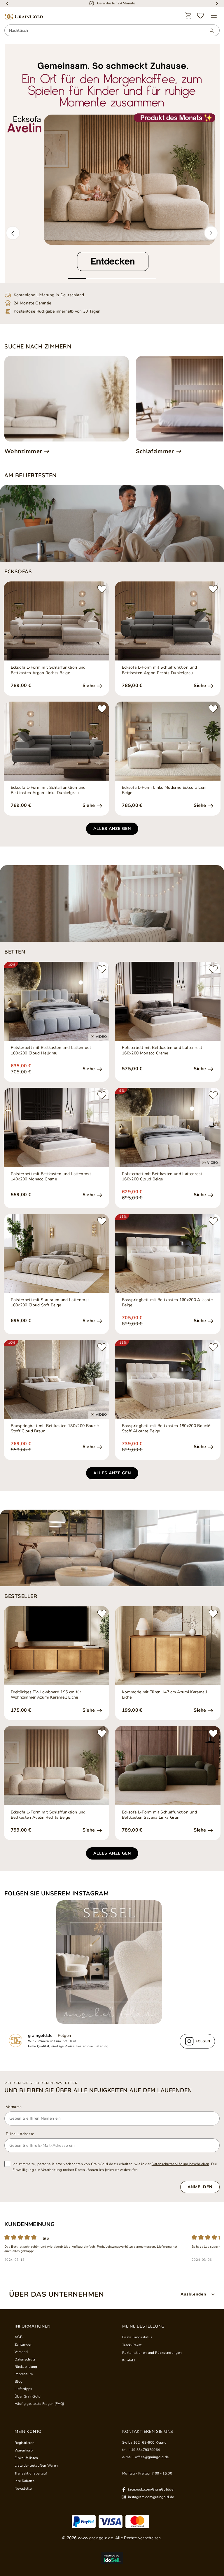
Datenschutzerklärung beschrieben (181, 2164)
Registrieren (24, 2443)
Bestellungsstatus (137, 2337)
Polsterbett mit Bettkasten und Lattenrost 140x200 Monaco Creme (51, 1177)
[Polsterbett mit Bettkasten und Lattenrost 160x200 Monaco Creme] (168, 1001)
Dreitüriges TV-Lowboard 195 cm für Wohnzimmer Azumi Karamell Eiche (46, 1695)
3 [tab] (112, 278)
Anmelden (200, 2187)
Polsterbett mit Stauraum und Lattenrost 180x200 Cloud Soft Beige (50, 1303)
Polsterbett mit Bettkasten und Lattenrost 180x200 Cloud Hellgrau (51, 1050)
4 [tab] (129, 278)
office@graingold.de (152, 2457)
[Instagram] (112, 1962)
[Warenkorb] (188, 16)
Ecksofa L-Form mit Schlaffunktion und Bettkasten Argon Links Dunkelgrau (48, 790)
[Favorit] (201, 16)
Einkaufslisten (26, 2458)
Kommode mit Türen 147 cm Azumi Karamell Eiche (164, 1695)
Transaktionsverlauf (31, 2473)
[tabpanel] (112, 163)
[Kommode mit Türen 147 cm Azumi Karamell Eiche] (168, 1646)
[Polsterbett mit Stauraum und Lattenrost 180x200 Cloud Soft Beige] (57, 1253)
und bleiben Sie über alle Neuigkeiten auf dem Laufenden (98, 2090)
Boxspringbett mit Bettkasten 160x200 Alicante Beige (167, 1303)
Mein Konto (28, 2432)
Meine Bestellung (143, 2326)
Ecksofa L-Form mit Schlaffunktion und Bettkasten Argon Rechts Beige (48, 670)
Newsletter (24, 2489)
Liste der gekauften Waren (36, 2465)
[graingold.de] (24, 17)
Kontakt (129, 2360)
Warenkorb (24, 2450)
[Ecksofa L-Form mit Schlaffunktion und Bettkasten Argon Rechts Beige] (57, 621)
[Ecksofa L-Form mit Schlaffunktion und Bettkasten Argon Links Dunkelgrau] (57, 741)
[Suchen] (209, 31)
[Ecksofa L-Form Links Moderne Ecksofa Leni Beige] (168, 741)
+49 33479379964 (144, 2450)
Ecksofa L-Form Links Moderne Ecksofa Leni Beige (164, 790)
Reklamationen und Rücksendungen (152, 2353)
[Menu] (214, 16)
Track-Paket (132, 2345)
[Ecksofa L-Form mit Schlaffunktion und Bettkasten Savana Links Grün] (168, 1765)
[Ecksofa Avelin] (112, 163)
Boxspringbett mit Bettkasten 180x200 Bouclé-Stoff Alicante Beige (167, 1429)
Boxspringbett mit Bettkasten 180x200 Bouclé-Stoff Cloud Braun (56, 1429)
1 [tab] (77, 278)
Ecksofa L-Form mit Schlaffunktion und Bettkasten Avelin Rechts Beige (48, 1815)
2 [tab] (94, 278)
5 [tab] (147, 278)
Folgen (64, 2036)
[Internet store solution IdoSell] (112, 2558)
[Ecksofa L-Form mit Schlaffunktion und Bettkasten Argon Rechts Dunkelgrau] (168, 621)
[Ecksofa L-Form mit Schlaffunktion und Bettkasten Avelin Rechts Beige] (57, 1765)
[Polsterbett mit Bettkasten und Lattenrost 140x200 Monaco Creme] (57, 1127)
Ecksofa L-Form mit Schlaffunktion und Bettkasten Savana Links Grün (159, 1815)
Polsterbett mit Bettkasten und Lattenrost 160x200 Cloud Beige (162, 1177)
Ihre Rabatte (24, 2481)
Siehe (89, 686)
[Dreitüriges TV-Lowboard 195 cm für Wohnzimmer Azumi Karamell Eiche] (57, 1646)
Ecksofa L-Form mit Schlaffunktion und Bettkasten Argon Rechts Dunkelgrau (159, 670)
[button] (13, 233)
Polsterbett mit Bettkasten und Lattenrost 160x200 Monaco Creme (162, 1050)
